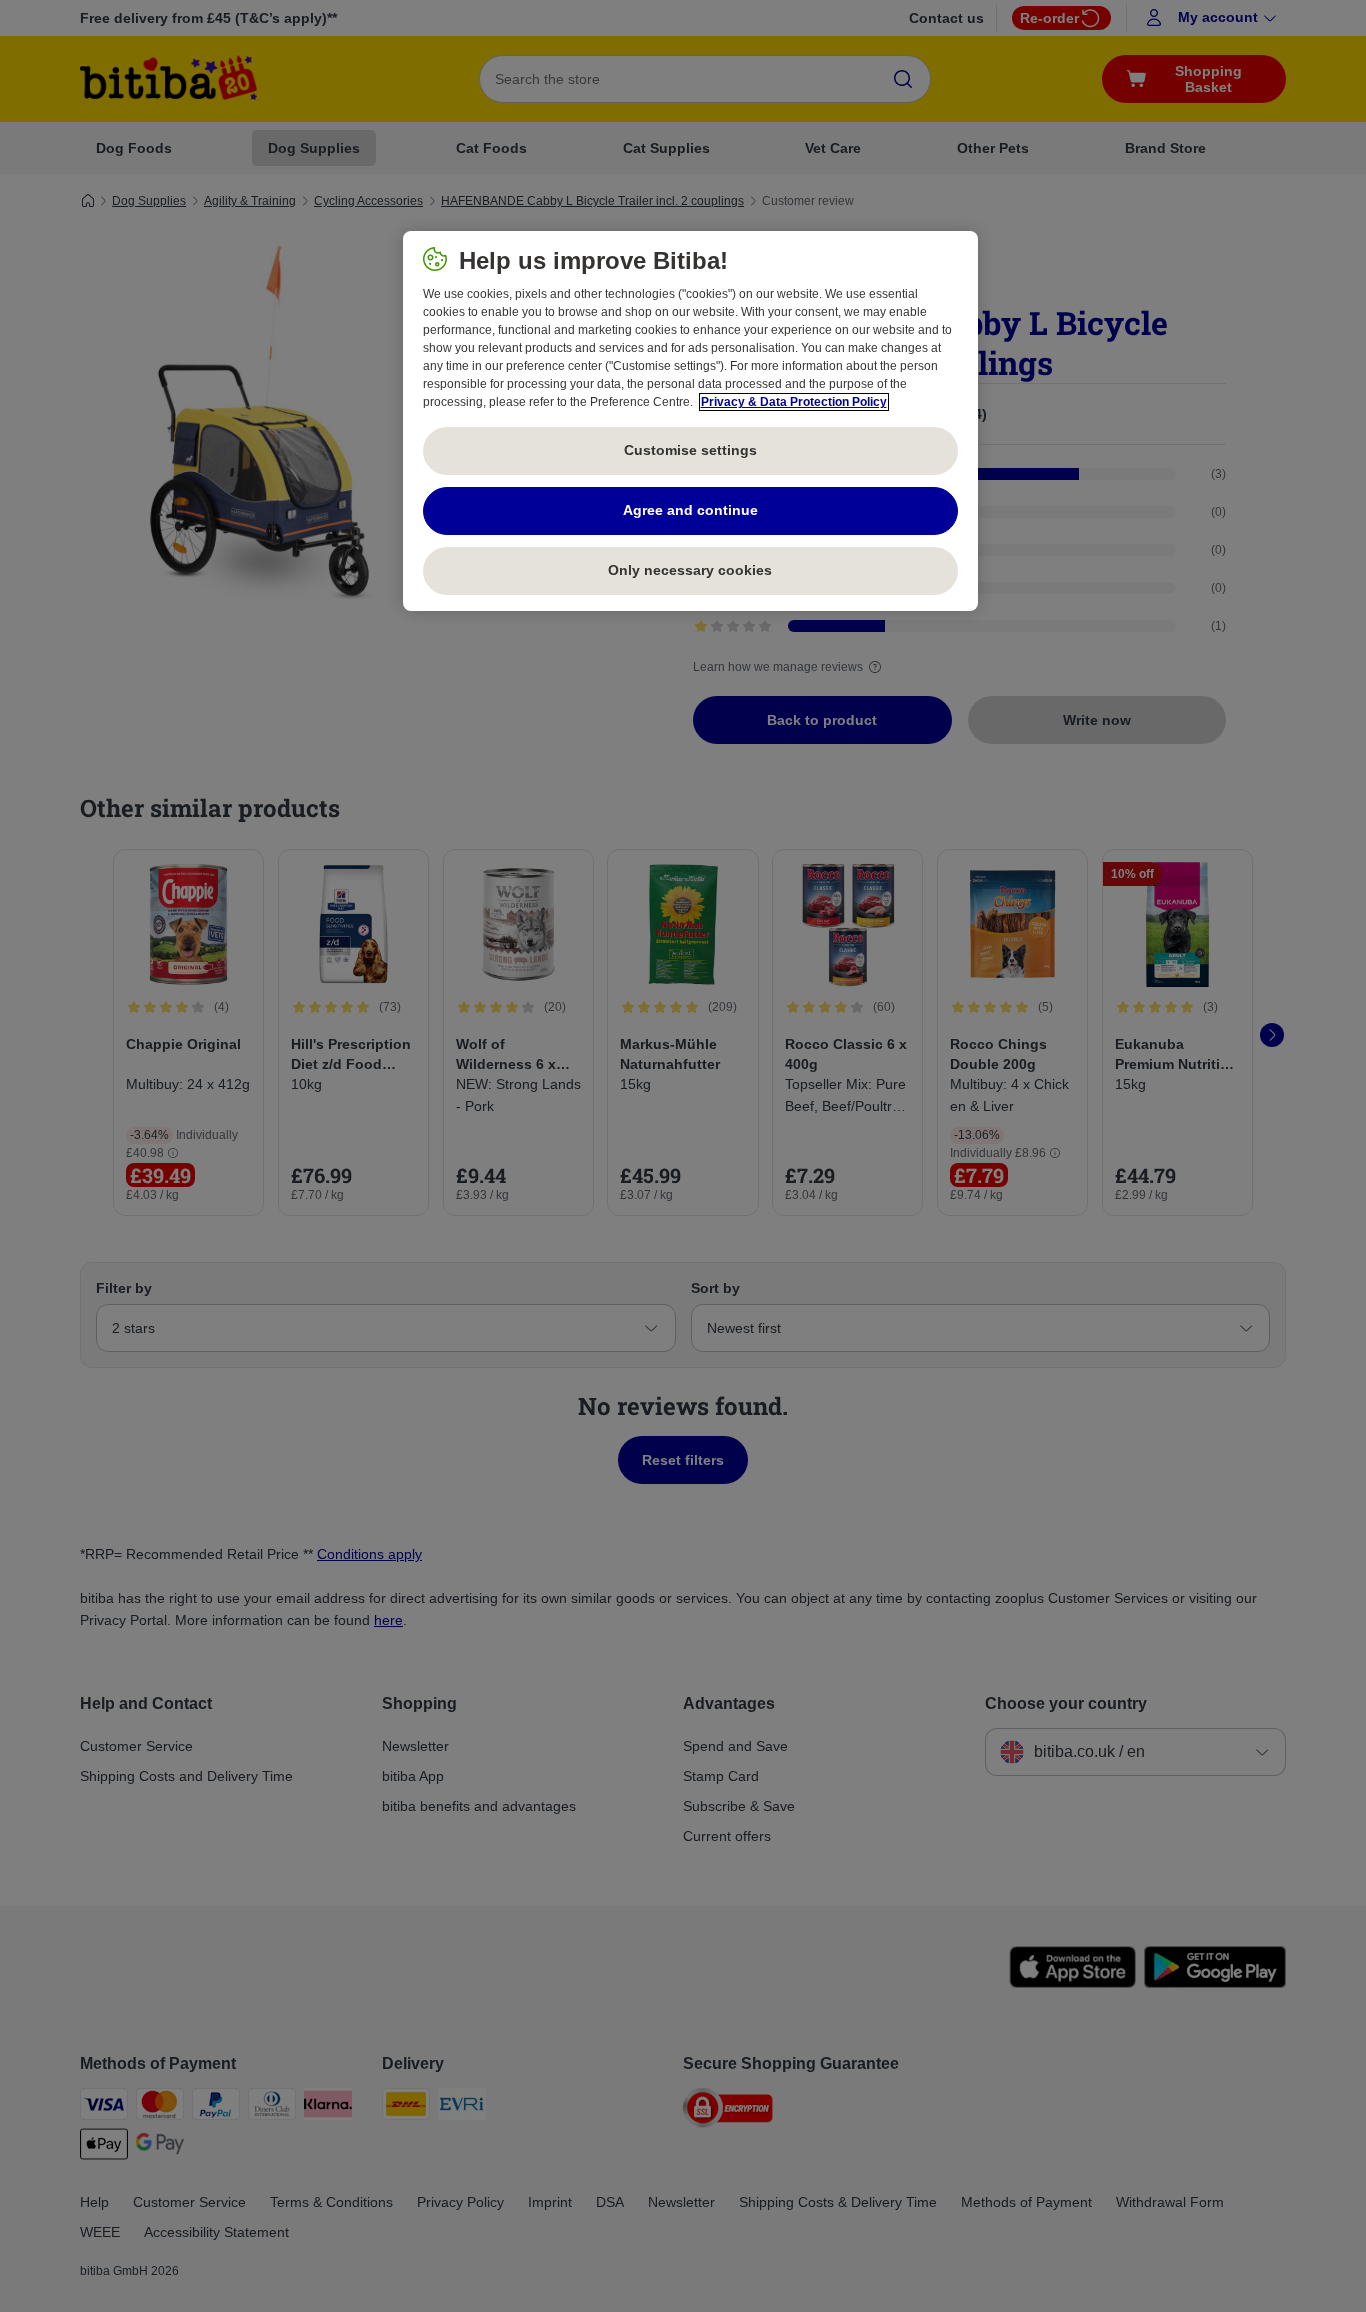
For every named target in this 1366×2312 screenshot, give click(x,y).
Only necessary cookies (690, 570)
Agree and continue (690, 510)
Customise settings (690, 450)
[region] (690, 421)
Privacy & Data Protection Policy (794, 402)
